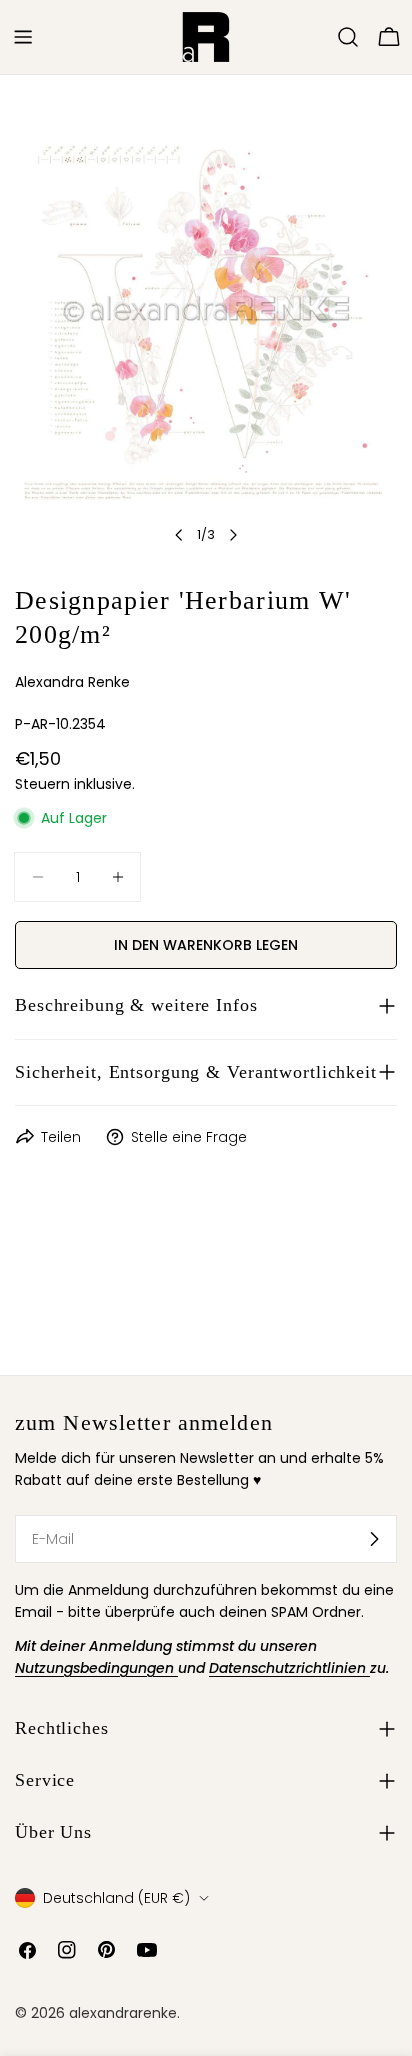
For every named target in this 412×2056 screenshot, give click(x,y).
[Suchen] (348, 37)
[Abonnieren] (374, 1539)
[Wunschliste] (320, 37)
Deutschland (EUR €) (116, 1898)
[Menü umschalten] (23, 37)
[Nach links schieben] (179, 535)
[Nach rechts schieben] (233, 535)
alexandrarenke (123, 2013)
